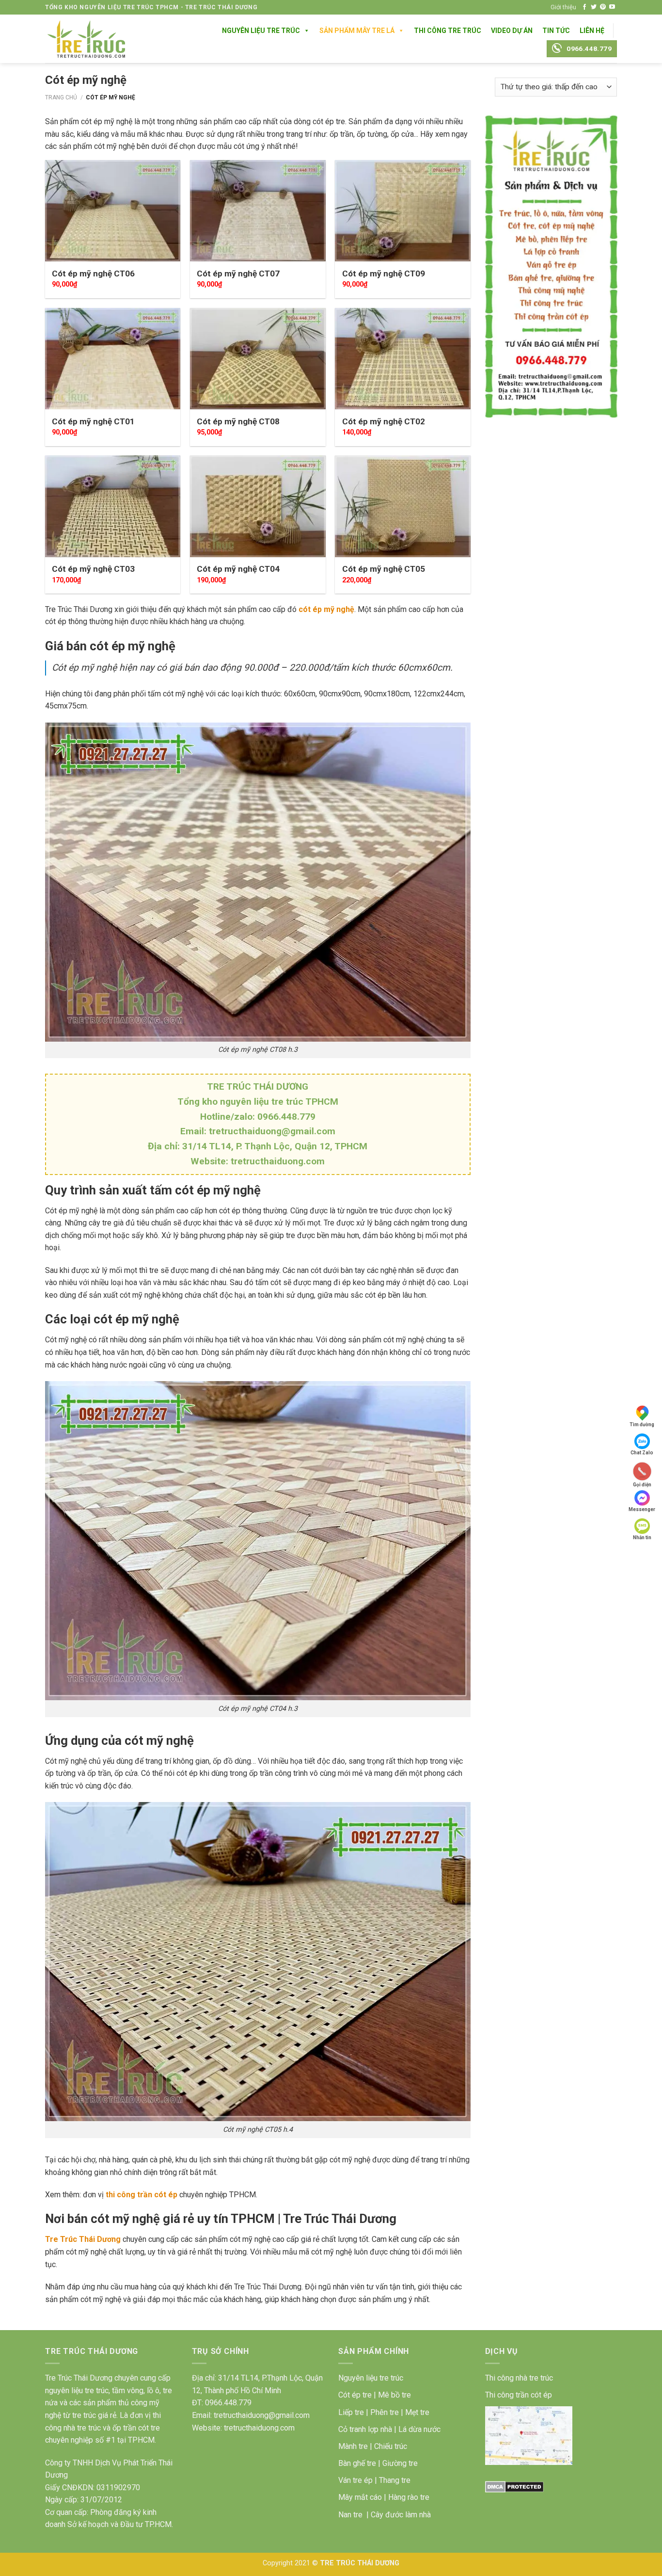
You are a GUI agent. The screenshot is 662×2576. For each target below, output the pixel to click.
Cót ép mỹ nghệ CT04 (238, 569)
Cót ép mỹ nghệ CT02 (384, 421)
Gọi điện (642, 1484)
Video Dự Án (512, 31)
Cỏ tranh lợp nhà (365, 2429)
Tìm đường (642, 1425)
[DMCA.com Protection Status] (514, 2487)
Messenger (642, 1509)
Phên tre (385, 2412)
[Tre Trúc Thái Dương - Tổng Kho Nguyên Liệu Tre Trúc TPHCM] (86, 39)
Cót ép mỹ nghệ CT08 (238, 421)
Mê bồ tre (394, 2395)
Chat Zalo (642, 1453)
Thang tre (395, 2480)
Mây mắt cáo (360, 2497)
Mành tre (353, 2446)
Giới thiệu (563, 7)
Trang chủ (61, 97)
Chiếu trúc (391, 2446)
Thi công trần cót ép (519, 2395)
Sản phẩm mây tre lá (357, 31)
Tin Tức (556, 31)
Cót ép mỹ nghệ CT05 (384, 569)
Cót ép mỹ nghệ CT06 (93, 274)
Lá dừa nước (419, 2429)
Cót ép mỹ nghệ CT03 (93, 569)
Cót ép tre (355, 2395)
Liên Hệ (592, 31)
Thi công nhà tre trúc (519, 2378)
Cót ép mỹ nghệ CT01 (93, 421)
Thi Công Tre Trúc (448, 31)
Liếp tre (351, 2412)
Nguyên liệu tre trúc (371, 2378)
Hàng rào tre (409, 2497)
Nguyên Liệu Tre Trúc (261, 31)
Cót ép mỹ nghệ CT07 (238, 274)
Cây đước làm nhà (401, 2515)
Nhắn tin (642, 1538)
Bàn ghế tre (357, 2463)
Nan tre (350, 2515)
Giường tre (400, 2463)
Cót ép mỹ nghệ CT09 (384, 274)
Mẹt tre (417, 2412)
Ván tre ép (355, 2480)
